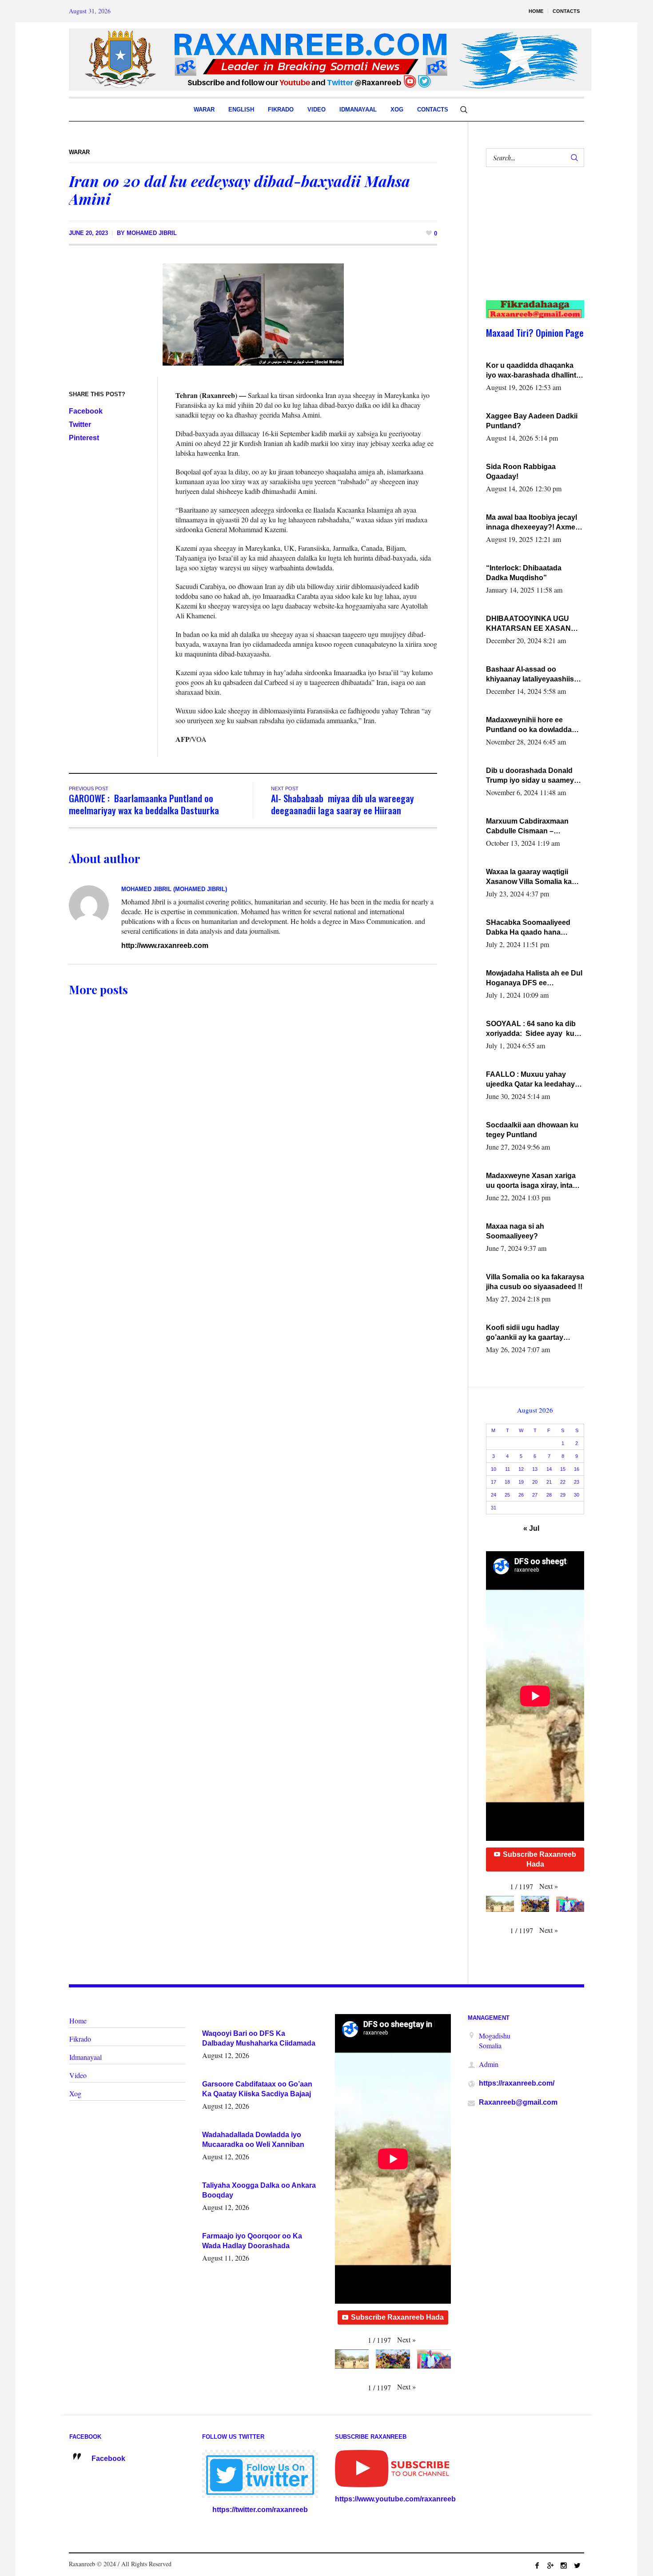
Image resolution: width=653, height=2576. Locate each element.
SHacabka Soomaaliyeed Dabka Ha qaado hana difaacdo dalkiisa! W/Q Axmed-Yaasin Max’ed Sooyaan (528, 928)
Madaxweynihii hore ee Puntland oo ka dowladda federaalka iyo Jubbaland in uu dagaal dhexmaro (532, 725)
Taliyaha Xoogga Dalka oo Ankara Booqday (259, 2190)
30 (577, 1495)
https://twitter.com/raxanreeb (260, 2510)
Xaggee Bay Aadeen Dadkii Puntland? (532, 421)
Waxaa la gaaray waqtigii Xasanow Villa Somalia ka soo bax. (529, 877)
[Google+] (550, 2565)
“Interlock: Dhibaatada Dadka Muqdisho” (524, 573)
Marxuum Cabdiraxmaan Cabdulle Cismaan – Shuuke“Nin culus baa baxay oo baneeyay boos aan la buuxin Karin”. (535, 827)
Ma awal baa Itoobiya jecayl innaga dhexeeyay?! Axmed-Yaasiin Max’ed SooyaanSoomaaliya (534, 523)
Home (78, 2021)
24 (494, 1495)
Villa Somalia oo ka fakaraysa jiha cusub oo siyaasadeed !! (535, 1282)
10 (494, 1469)
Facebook (86, 411)
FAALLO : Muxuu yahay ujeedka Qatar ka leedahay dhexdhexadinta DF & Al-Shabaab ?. (530, 1080)
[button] (549, 1886)
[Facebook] (537, 2565)
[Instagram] (564, 2565)
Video (78, 2075)
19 (521, 1482)
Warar (79, 152)
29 (563, 1495)
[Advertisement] (530, 243)
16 (577, 1469)
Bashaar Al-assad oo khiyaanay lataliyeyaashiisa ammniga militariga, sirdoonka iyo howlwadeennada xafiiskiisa (533, 675)
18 (507, 1482)
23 (577, 1482)
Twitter (80, 424)
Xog (75, 2093)
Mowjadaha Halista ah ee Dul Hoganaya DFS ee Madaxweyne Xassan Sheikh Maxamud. (534, 979)
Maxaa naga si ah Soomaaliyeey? (515, 1231)
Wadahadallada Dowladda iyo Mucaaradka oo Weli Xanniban (253, 2140)
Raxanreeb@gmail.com (518, 2102)
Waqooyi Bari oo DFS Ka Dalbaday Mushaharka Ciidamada (259, 2038)
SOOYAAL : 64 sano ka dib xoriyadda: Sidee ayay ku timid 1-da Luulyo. (531, 1029)
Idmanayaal (86, 2057)
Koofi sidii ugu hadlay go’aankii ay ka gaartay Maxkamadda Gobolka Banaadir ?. (525, 1333)
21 (549, 1482)
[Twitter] (577, 2565)
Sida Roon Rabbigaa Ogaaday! (521, 472)
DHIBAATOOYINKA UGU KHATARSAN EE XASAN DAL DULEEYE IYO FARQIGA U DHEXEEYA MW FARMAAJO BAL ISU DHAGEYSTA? (533, 624)
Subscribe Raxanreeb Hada (540, 1859)
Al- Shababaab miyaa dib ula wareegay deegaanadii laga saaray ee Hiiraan (342, 804)
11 (508, 1469)
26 (521, 1495)
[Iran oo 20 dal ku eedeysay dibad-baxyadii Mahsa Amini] (253, 314)
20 (535, 1482)
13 (535, 1469)
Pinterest (84, 438)
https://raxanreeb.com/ (517, 2083)
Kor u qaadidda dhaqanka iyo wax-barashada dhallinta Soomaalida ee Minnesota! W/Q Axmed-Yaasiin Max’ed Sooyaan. (533, 371)
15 (563, 1469)
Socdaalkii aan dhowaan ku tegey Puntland (532, 1130)
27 (535, 1495)
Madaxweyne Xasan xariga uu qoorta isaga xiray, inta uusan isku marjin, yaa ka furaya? (531, 1181)
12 (521, 1469)
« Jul (531, 1528)
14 (549, 1469)
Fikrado (80, 2039)
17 (494, 1482)
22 (563, 1482)
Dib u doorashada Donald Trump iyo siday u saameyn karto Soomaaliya (532, 776)
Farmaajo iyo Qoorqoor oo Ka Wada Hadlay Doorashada (252, 2241)
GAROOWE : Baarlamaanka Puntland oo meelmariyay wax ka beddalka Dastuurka (144, 804)
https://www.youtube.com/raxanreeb (395, 2499)
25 (507, 1495)
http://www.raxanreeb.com (165, 946)
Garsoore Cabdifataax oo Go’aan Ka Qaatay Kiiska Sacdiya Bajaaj (257, 2089)
